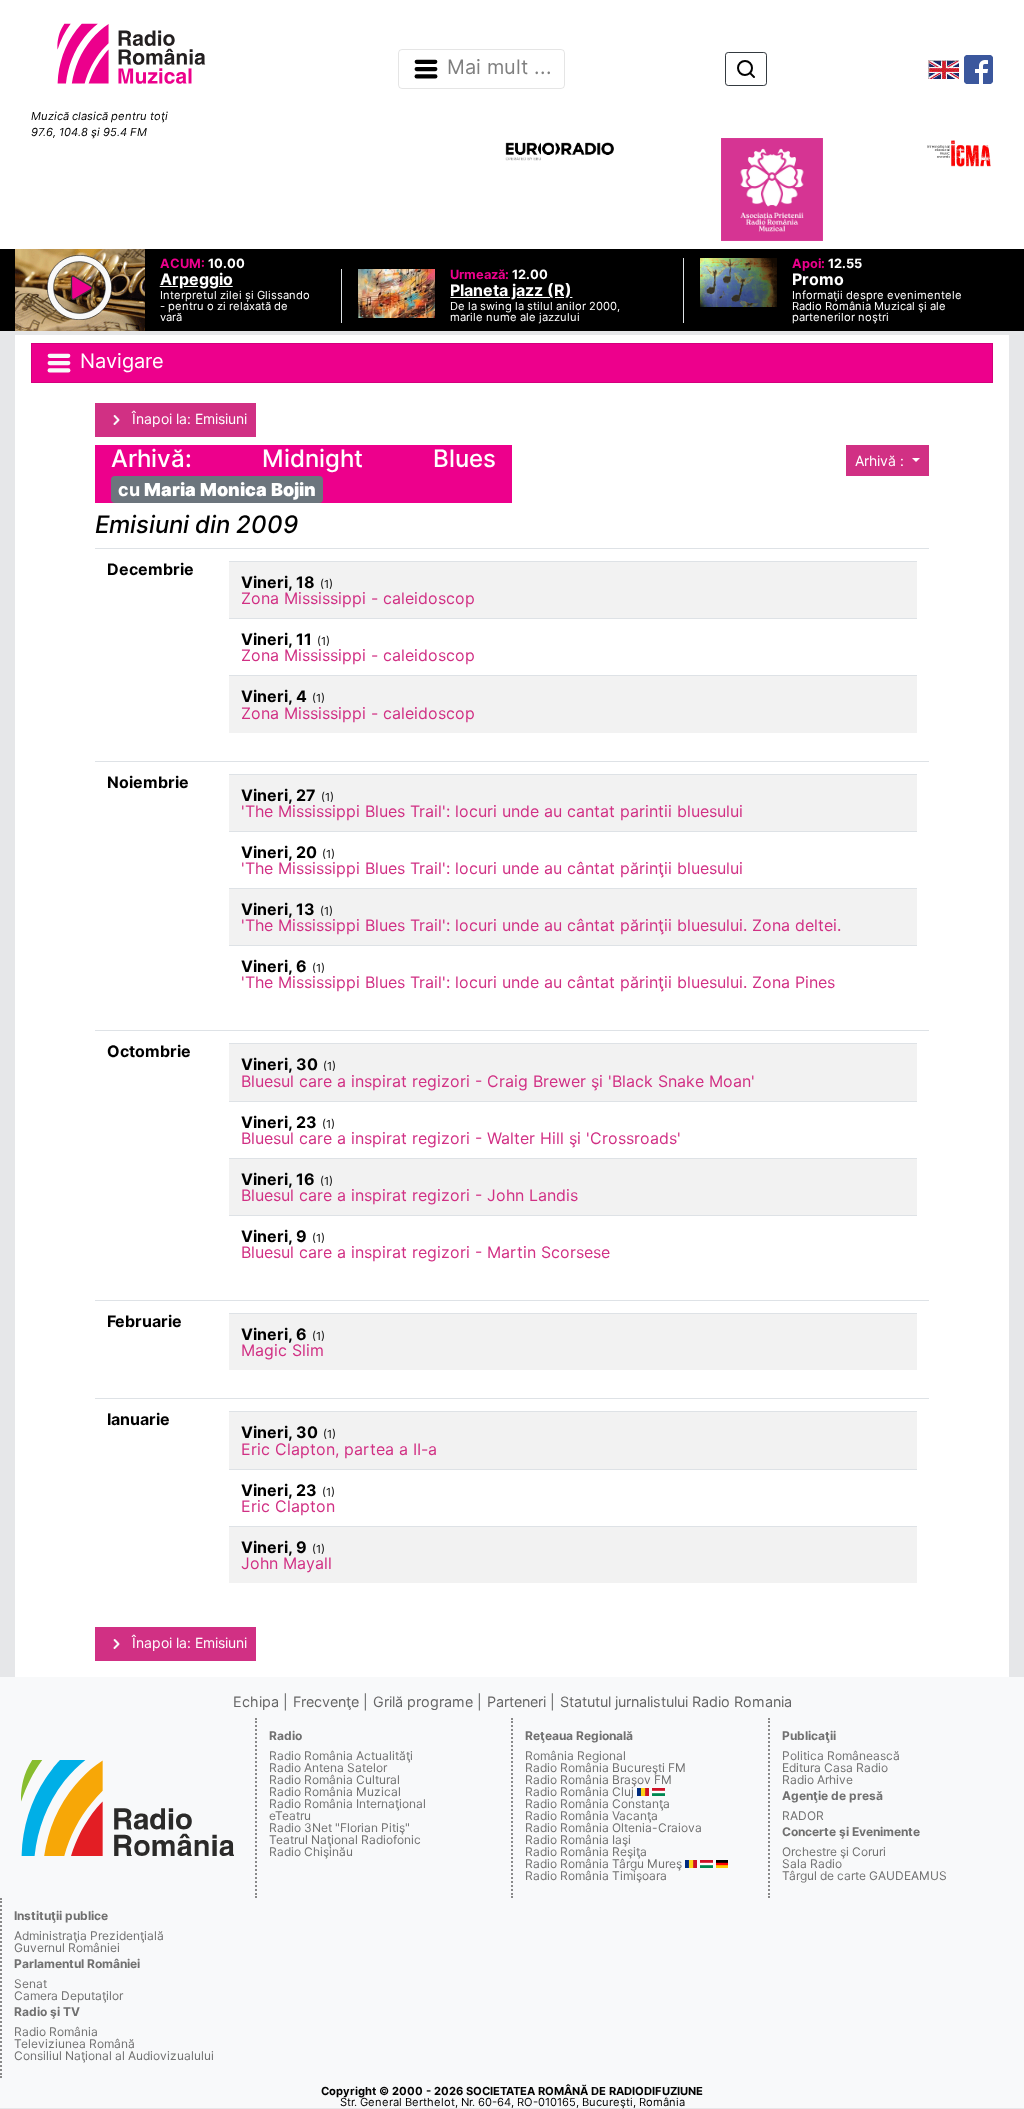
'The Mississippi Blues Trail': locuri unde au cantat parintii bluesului (492, 811)
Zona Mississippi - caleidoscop (358, 598)
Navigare (119, 361)
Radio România (56, 2031)
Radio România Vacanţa (591, 1815)
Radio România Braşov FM (598, 1779)
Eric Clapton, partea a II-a (339, 1449)
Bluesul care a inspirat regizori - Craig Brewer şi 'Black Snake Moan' (498, 1081)
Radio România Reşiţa (586, 1851)
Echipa (256, 1701)
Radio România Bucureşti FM (605, 1767)
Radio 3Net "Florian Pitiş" (339, 1827)
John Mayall (286, 1563)
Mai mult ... (499, 68)
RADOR (803, 1815)
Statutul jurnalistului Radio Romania (676, 1701)
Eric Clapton (288, 1506)
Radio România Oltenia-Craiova (613, 1827)
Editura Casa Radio (835, 1767)
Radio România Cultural (334, 1779)
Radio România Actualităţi (341, 1755)
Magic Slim (282, 1350)
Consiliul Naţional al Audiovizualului (114, 2055)
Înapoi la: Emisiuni (187, 418)
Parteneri (516, 1701)
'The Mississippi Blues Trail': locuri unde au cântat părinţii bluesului (492, 868)
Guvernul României (67, 1947)
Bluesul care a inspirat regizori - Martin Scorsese (425, 1252)
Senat (30, 1983)
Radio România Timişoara (596, 1875)
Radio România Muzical (335, 1791)
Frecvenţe (326, 1701)
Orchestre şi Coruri (834, 1851)
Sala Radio (812, 1863)
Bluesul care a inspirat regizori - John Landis (409, 1195)
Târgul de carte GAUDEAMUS (864, 1875)
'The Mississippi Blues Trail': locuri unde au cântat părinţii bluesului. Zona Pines (538, 982)
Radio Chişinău (311, 1851)
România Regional (575, 1755)
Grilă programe (423, 1701)
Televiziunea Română (74, 2043)
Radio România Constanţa (597, 1803)
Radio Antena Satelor (328, 1767)
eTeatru (290, 1815)
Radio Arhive (817, 1779)
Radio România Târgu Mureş (603, 1863)
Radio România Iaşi (578, 1839)
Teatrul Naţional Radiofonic (345, 1839)
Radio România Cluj (579, 1791)
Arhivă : (881, 460)
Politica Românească (841, 1755)
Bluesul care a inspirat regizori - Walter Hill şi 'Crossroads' (461, 1138)
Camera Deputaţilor (68, 1995)
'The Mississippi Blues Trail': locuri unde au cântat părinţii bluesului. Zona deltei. (541, 925)
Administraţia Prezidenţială (89, 1935)
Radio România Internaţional (347, 1803)
